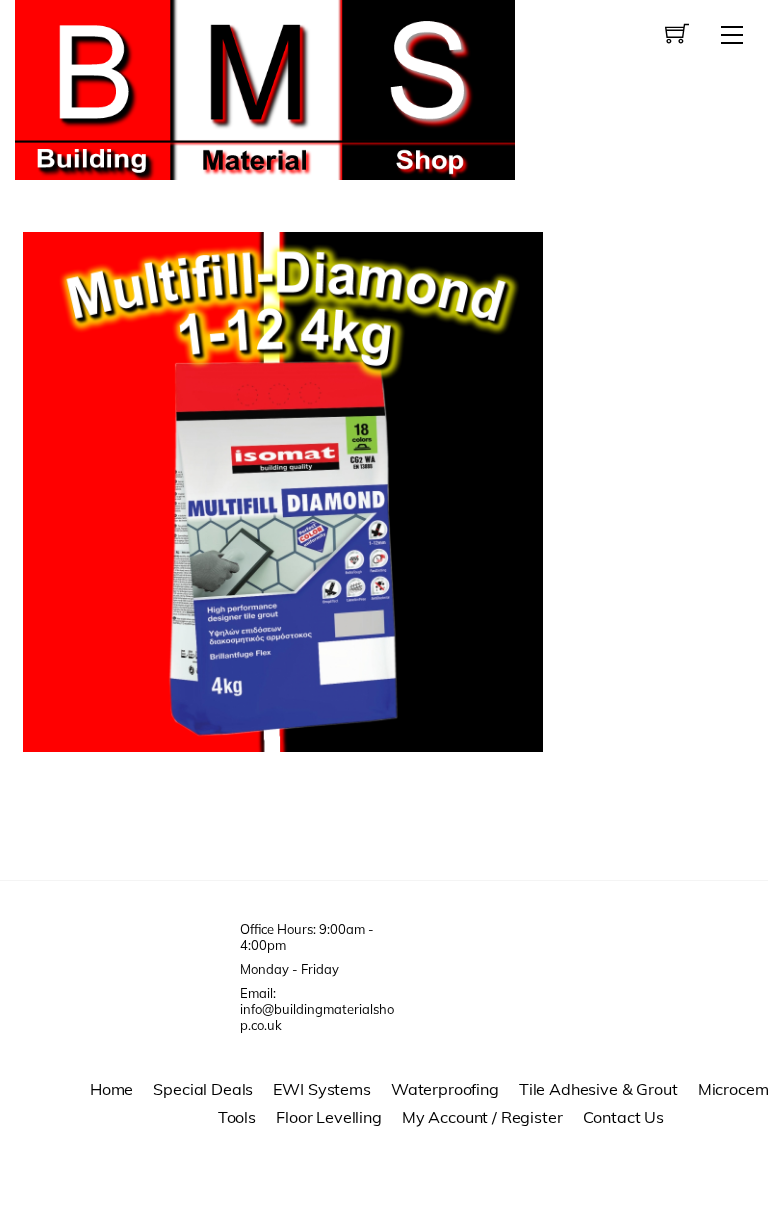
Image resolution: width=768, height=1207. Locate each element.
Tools (237, 1117)
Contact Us (623, 1117)
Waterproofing (445, 1089)
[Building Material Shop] (265, 87)
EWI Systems (321, 1089)
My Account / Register (482, 1117)
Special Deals (203, 1089)
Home (111, 1089)
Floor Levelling (329, 1117)
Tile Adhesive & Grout (598, 1089)
